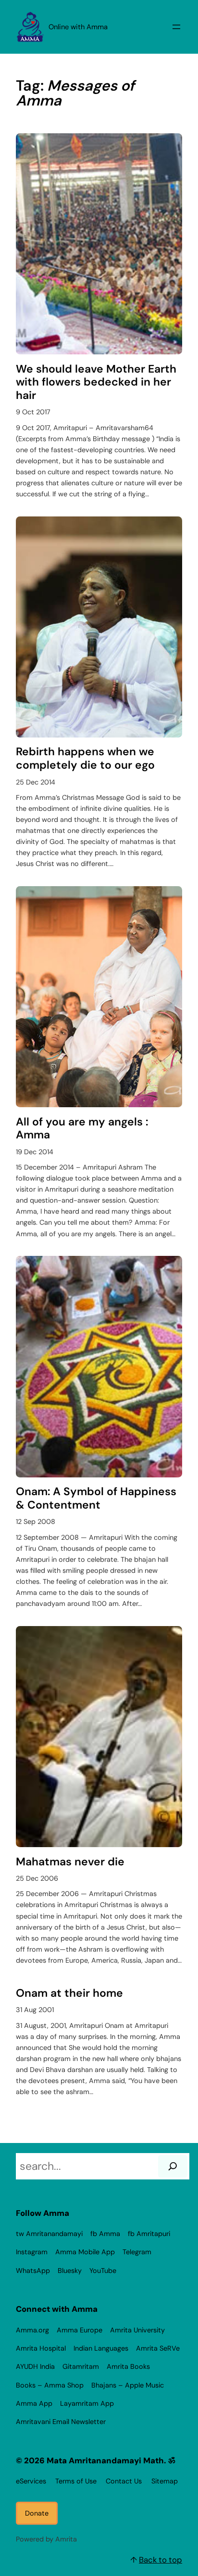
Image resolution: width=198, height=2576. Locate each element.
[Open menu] (176, 27)
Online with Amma (78, 27)
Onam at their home (69, 1993)
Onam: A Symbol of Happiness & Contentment (96, 1498)
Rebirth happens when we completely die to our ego (85, 758)
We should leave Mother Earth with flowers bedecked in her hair (96, 382)
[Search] (173, 2166)
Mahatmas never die (70, 1862)
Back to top (161, 2560)
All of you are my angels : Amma (82, 1129)
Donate (37, 2513)
